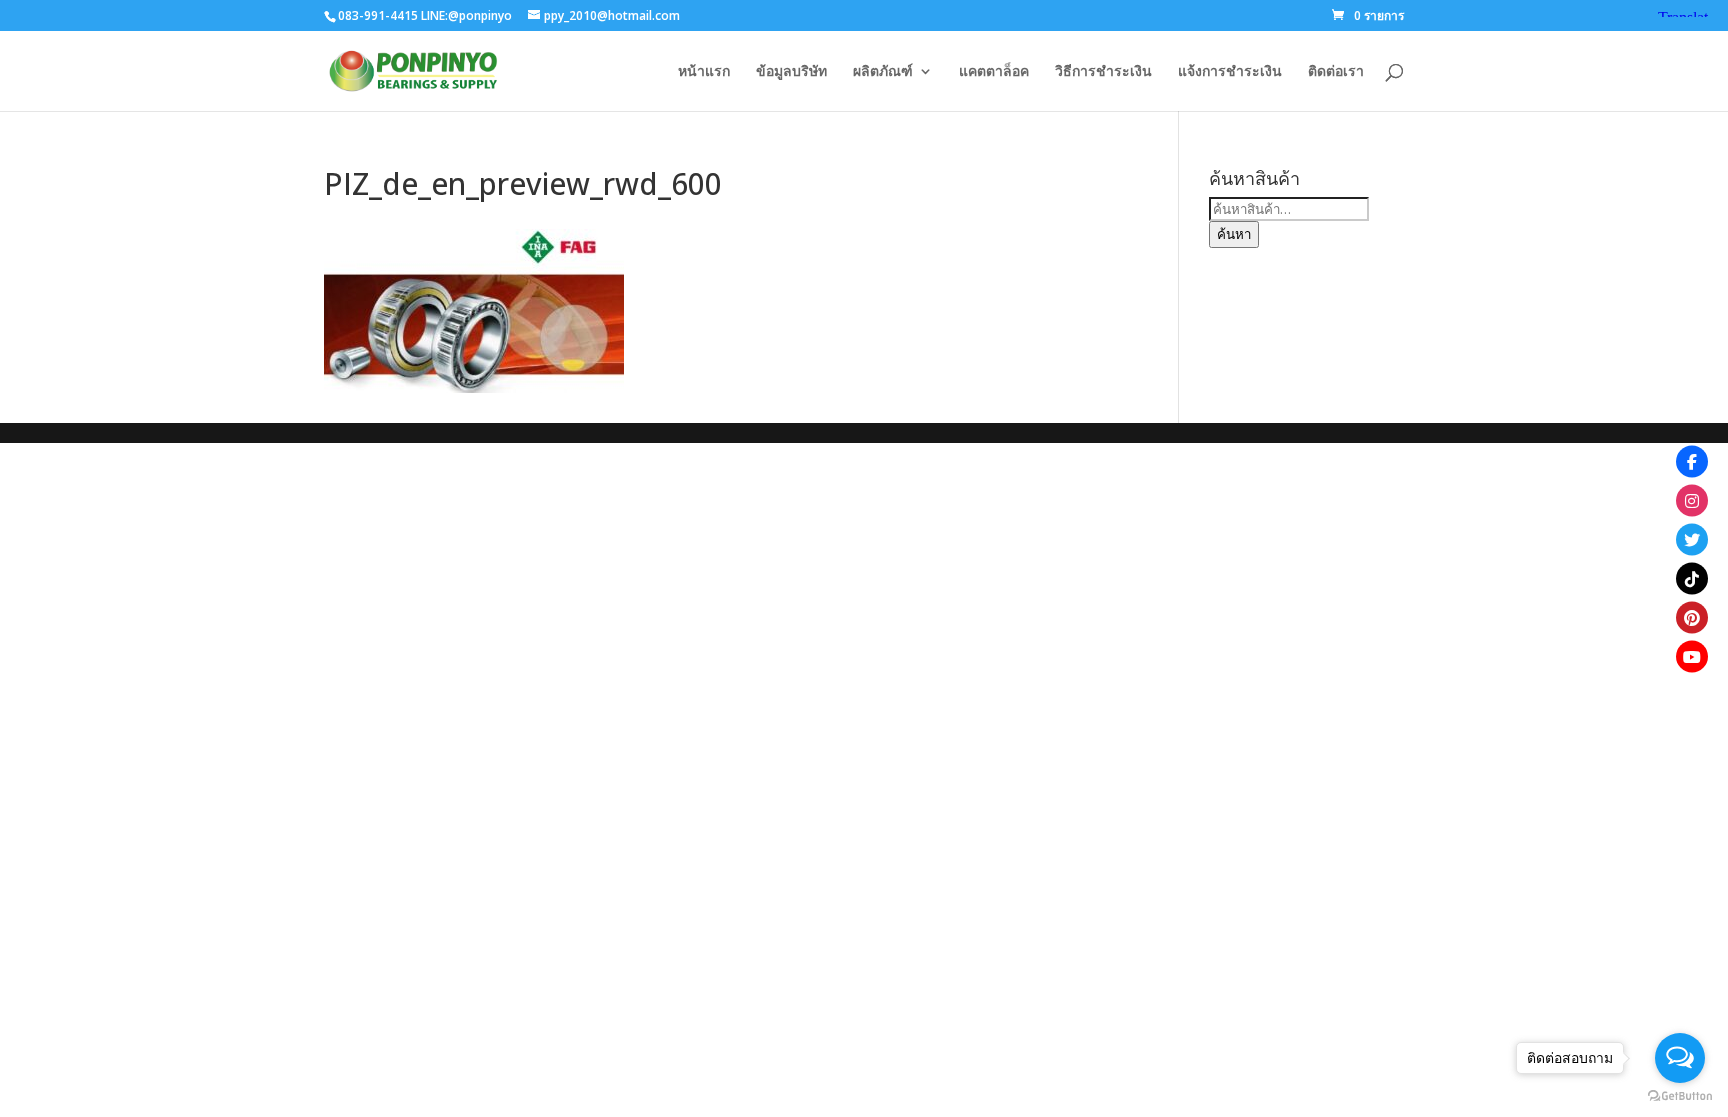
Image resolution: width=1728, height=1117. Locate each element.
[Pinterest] (1692, 617)
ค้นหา (1234, 234)
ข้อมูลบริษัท (791, 72)
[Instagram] (1692, 500)
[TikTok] (1692, 578)
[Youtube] (1692, 656)
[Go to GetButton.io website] (1680, 1096)
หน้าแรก (704, 72)
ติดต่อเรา (1336, 72)
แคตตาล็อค (994, 72)
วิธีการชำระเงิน (1103, 72)
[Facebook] (1692, 461)
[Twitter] (1692, 539)
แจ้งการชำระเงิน (1230, 72)
